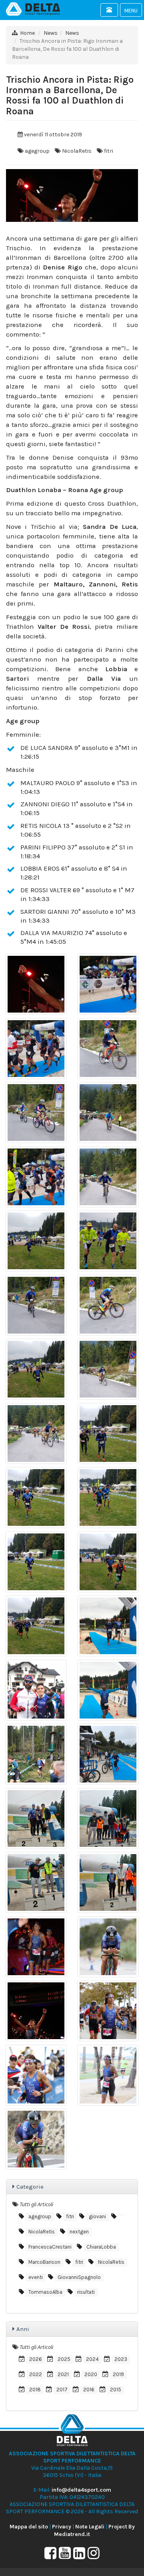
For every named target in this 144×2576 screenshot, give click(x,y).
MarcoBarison (44, 2262)
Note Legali (90, 2527)
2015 (116, 2390)
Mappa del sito (29, 2527)
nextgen (79, 2232)
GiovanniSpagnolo (79, 2277)
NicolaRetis (77, 151)
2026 (36, 2359)
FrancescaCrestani (50, 2247)
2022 (36, 2374)
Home (27, 33)
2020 (91, 2374)
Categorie (30, 2187)
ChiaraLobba (101, 2247)
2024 (92, 2359)
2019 (118, 2374)
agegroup (37, 151)
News (51, 33)
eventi (36, 2277)
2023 (121, 2359)
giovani (97, 2216)
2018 (35, 2390)
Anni (23, 2329)
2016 (89, 2390)
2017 (62, 2390)
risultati (86, 2292)
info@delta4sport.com (81, 2490)
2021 (63, 2374)
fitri (109, 151)
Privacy (62, 2527)
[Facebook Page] (50, 2556)
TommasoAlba (45, 2292)
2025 (64, 2359)
